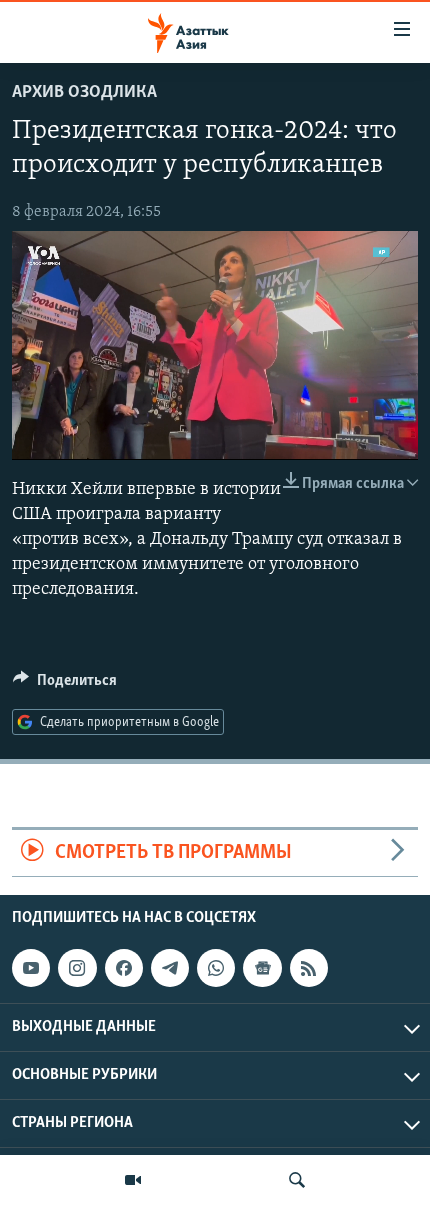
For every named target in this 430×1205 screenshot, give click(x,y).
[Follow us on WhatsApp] (216, 968)
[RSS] (309, 968)
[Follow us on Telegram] (170, 968)
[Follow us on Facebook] (124, 968)
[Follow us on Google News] (262, 968)
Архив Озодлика (84, 93)
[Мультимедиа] (133, 1180)
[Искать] (297, 1180)
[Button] (65, 685)
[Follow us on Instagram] (77, 968)
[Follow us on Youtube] (31, 968)
